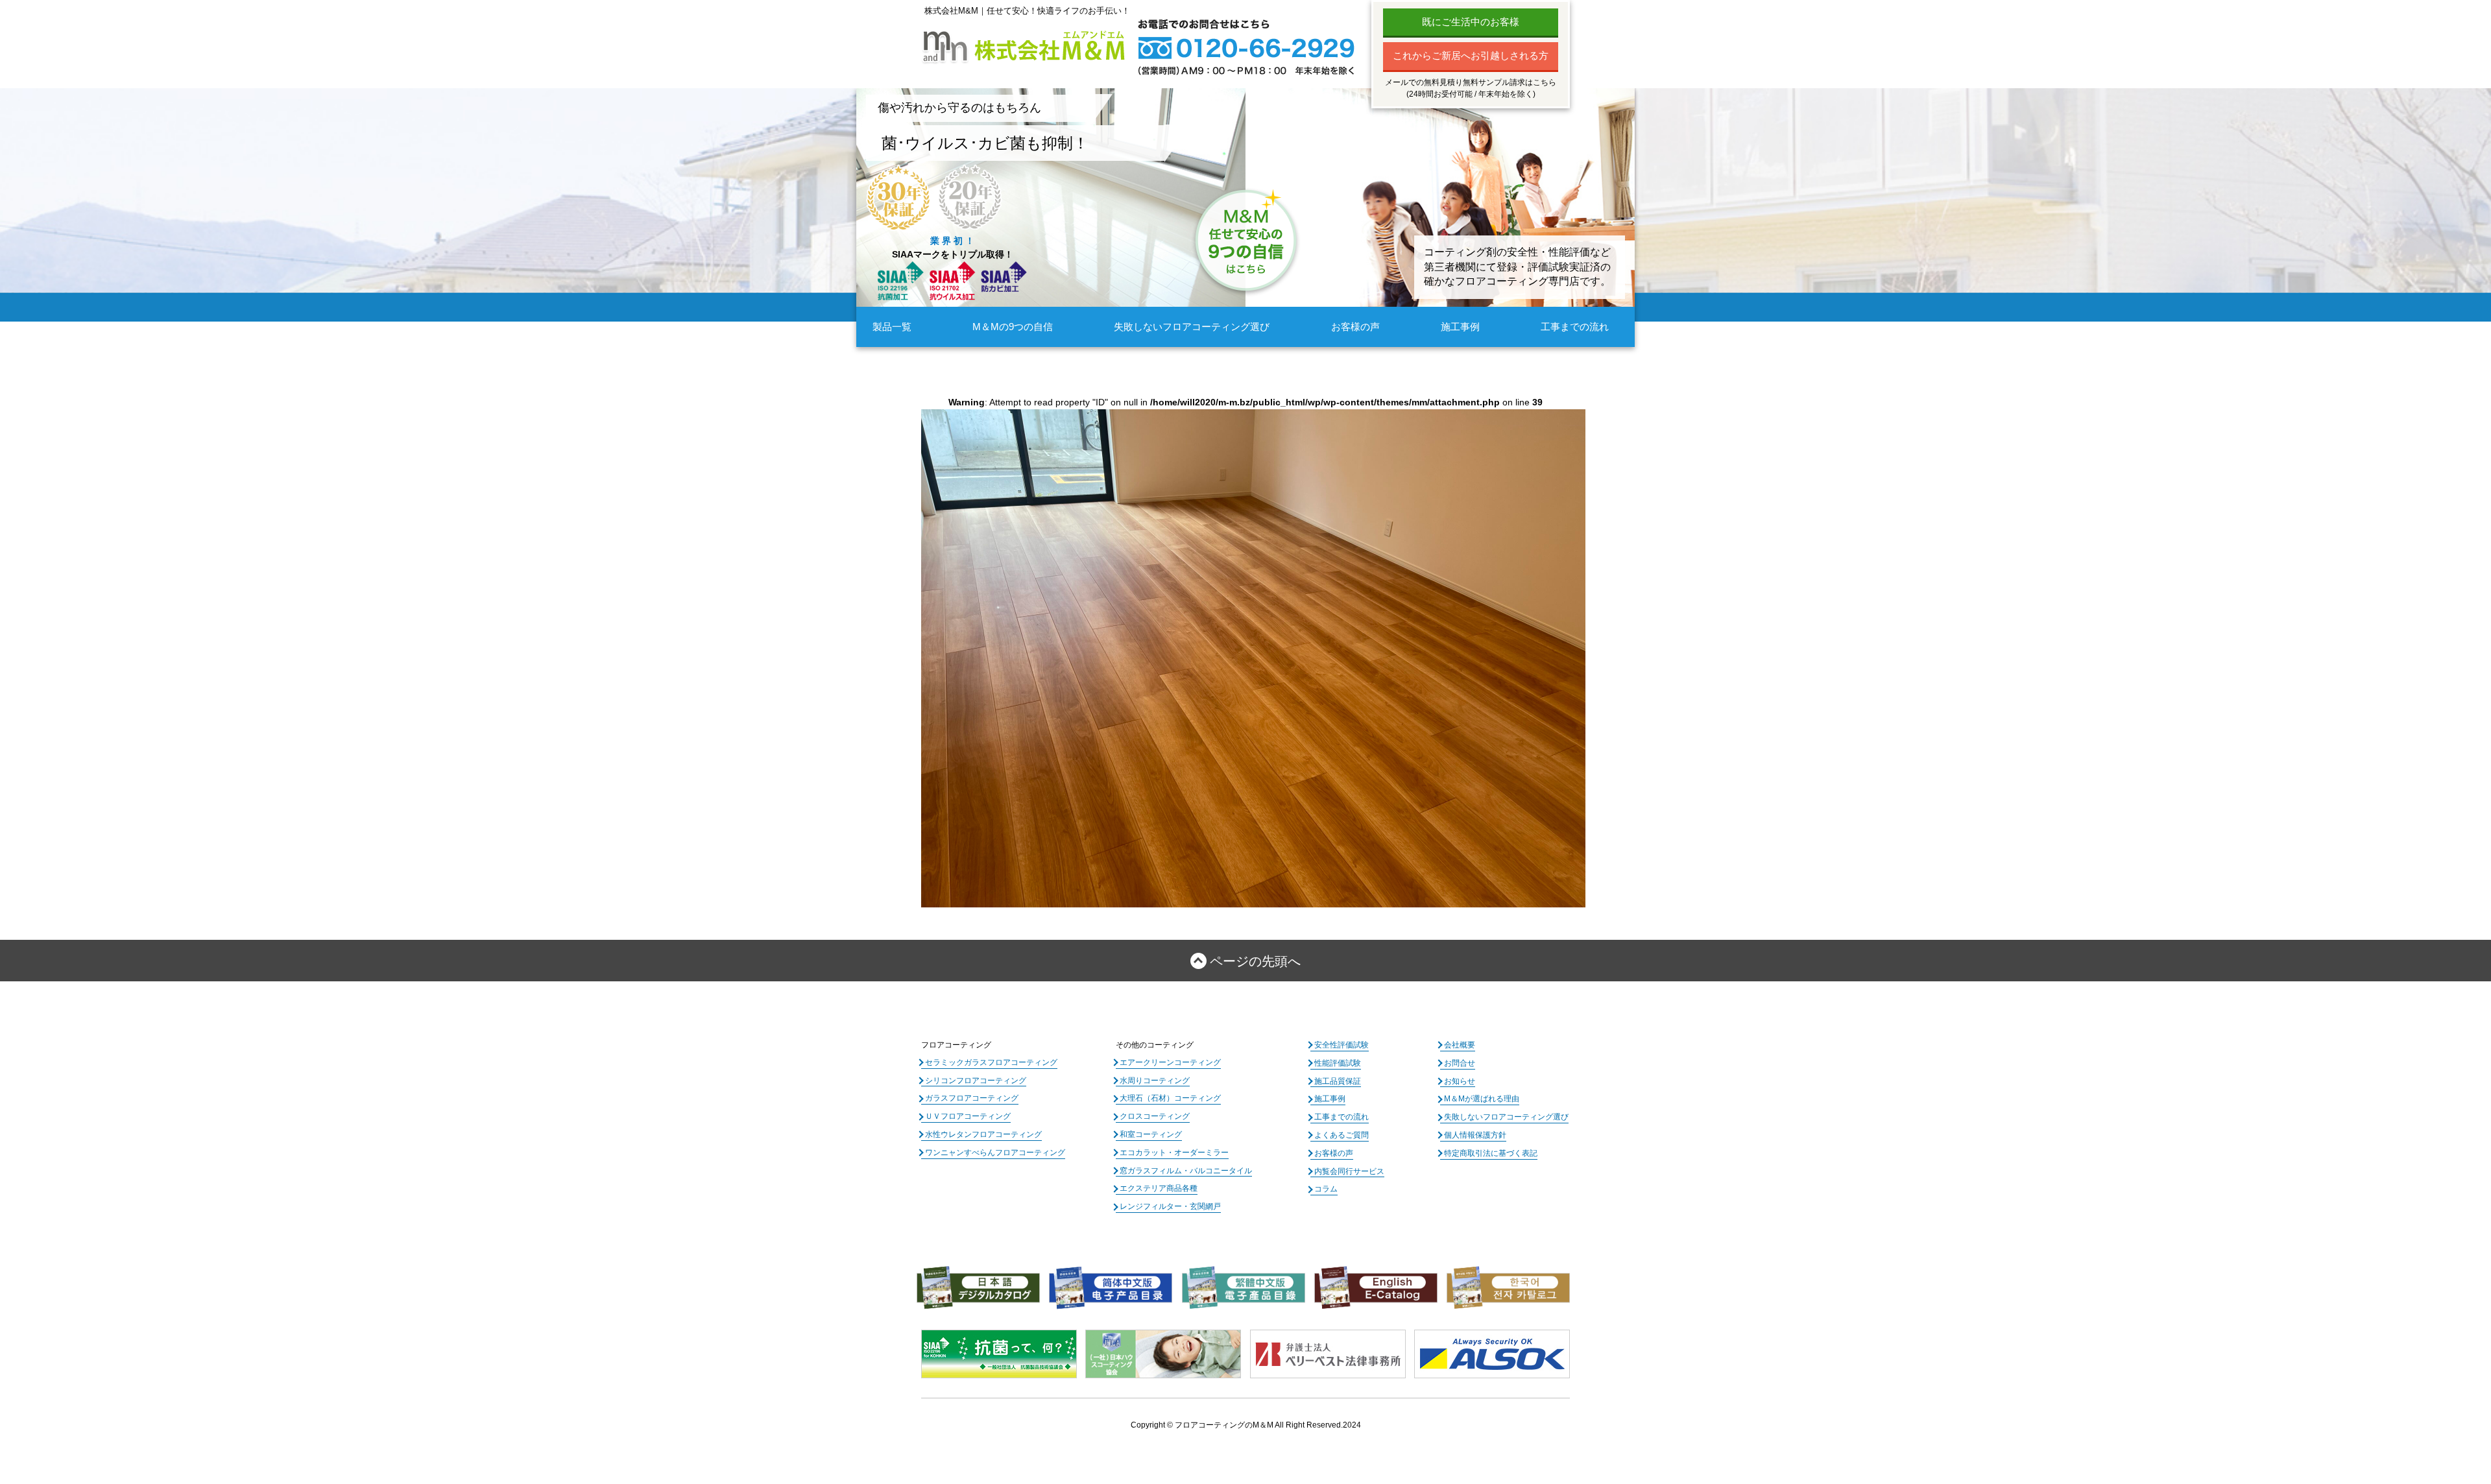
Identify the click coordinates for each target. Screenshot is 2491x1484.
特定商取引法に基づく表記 (1491, 1153)
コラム (1326, 1189)
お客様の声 (1355, 327)
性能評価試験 (1338, 1063)
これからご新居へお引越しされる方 (1471, 55)
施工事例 (1460, 327)
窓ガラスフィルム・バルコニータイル (1186, 1171)
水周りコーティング (1155, 1081)
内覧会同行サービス (1349, 1171)
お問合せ (1460, 1063)
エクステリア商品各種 (1159, 1188)
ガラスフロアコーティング (972, 1098)
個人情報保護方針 (1475, 1135)
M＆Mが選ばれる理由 (1482, 1099)
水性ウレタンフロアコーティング (983, 1134)
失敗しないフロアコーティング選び (1192, 327)
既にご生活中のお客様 (1471, 22)
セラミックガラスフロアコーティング (991, 1062)
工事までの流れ (1575, 327)
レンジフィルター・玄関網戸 (1170, 1206)
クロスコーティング (1155, 1116)
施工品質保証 (1338, 1081)
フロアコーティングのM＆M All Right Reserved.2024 (1268, 1425)
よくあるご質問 (1342, 1135)
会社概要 (1460, 1045)
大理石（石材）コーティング (1170, 1098)
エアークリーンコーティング (1170, 1062)
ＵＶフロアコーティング (968, 1116)
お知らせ (1460, 1081)
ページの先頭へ (1255, 961)
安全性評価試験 (1342, 1045)
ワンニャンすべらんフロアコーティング (995, 1153)
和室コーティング (1151, 1134)
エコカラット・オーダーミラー (1174, 1153)
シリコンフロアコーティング (976, 1081)
